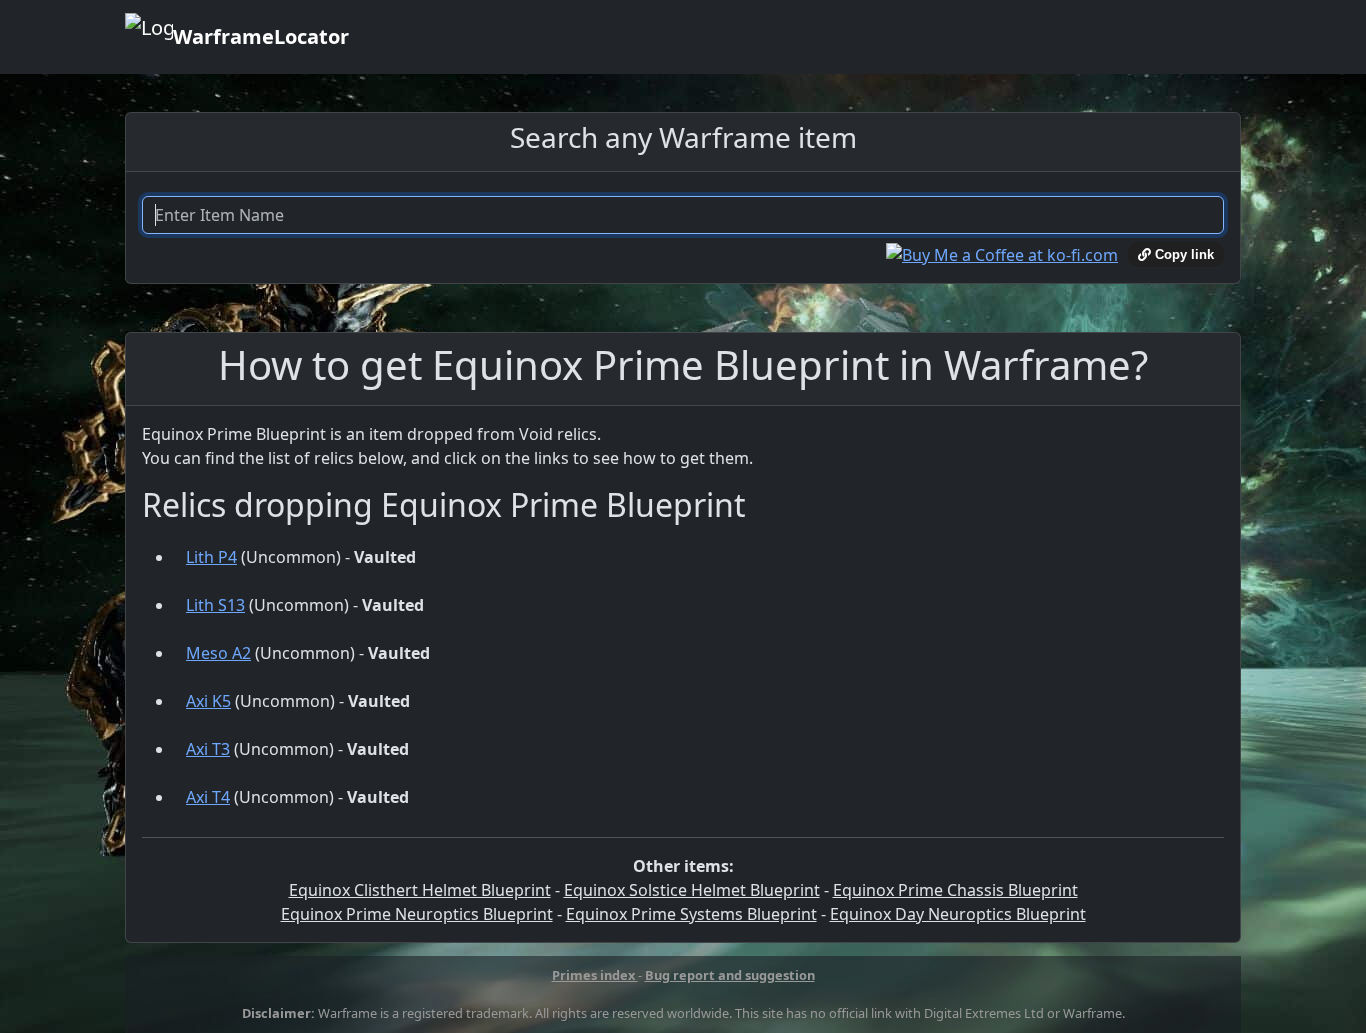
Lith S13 (215, 605)
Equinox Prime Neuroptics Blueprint (417, 914)
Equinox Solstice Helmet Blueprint (692, 890)
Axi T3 (208, 749)
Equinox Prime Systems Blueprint (691, 914)
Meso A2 (218, 653)
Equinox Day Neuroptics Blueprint (958, 914)
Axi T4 (208, 797)
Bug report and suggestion (730, 975)
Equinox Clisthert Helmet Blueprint (420, 890)
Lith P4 (211, 557)
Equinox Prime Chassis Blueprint (955, 890)
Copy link (1182, 254)
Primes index (595, 975)
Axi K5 (208, 701)
